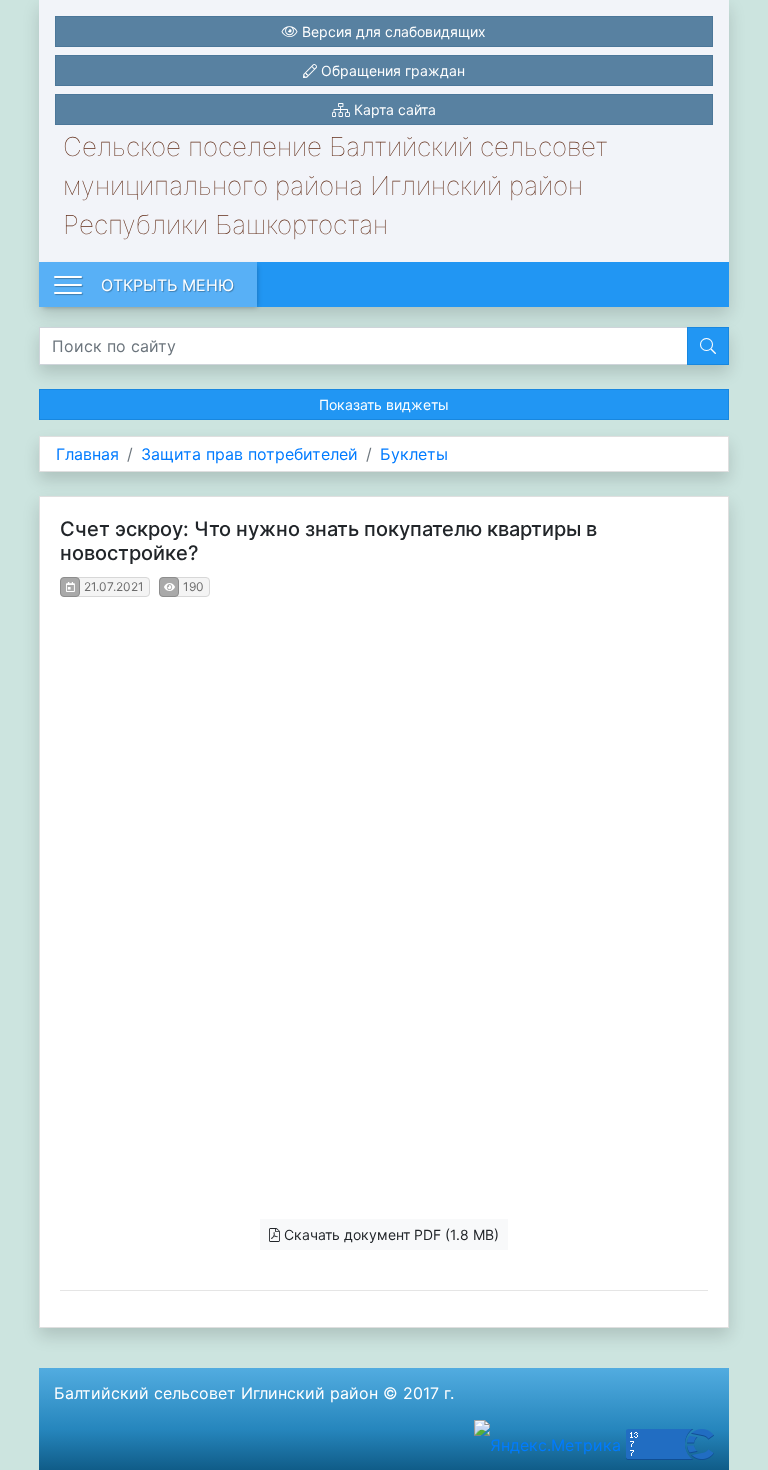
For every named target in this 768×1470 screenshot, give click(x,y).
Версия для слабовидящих (392, 31)
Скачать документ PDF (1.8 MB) (389, 1234)
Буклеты (414, 454)
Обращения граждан (391, 70)
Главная (87, 454)
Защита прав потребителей (249, 454)
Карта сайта (393, 109)
